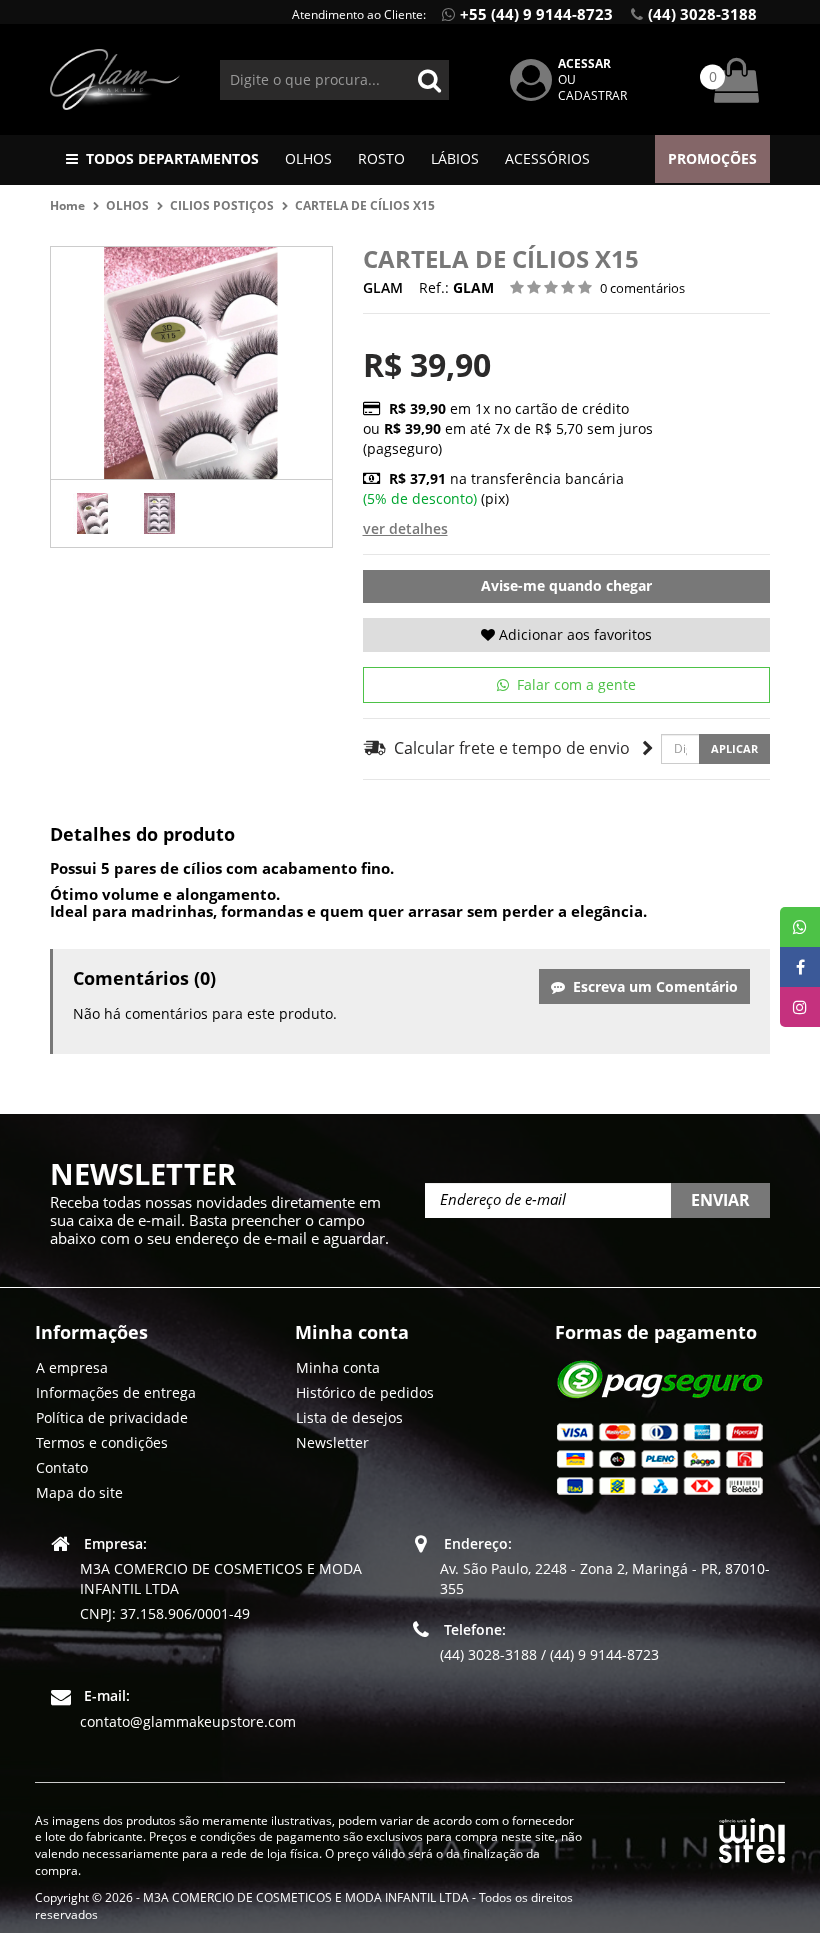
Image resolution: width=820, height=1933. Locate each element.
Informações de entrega (116, 1392)
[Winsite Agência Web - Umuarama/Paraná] (752, 1836)
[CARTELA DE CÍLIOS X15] (92, 513)
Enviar (720, 1200)
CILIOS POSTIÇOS (222, 205)
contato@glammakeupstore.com (188, 1721)
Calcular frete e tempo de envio (508, 748)
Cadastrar (592, 95)
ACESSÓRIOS (547, 158)
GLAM (383, 287)
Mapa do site (79, 1492)
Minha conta (338, 1367)
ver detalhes (405, 528)
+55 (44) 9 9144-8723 (536, 14)
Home (67, 205)
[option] (92, 513)
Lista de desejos (349, 1417)
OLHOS (308, 158)
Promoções (712, 158)
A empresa (72, 1367)
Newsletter (332, 1442)
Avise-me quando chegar (566, 585)
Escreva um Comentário (651, 986)
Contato (62, 1467)
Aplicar (734, 748)
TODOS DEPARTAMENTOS (172, 158)
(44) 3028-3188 (702, 14)
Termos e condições (102, 1442)
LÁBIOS (455, 158)
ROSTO (381, 158)
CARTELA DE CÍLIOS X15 (365, 205)
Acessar (584, 63)
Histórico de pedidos (365, 1392)
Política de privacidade (112, 1417)
